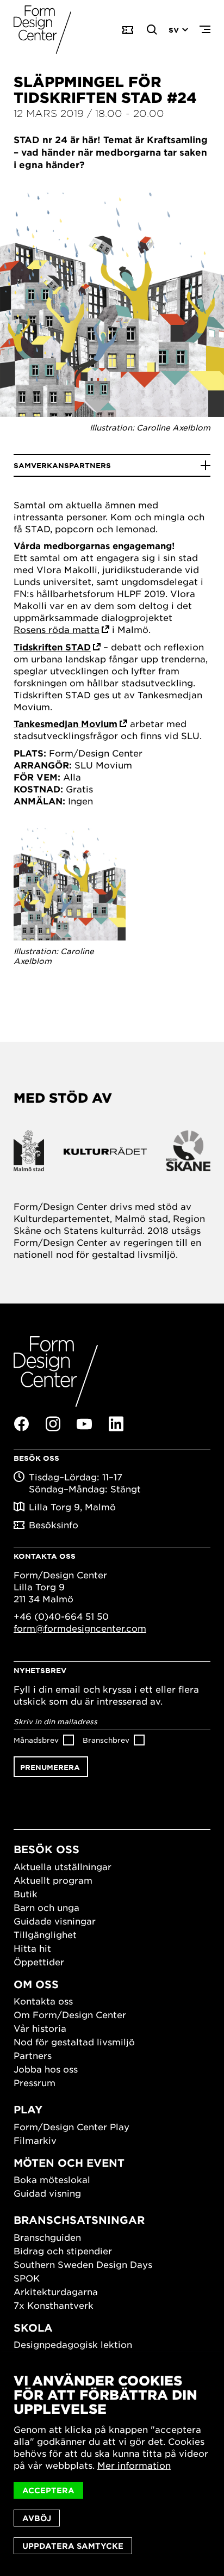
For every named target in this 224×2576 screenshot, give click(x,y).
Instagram (53, 1424)
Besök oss (46, 1849)
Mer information (134, 2465)
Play (28, 2109)
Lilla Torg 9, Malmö (72, 1507)
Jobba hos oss (46, 2069)
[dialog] (112, 2464)
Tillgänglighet (45, 1934)
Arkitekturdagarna (56, 2291)
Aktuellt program (53, 1880)
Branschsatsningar (79, 2220)
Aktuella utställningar (63, 1866)
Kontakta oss (43, 2001)
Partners (33, 2055)
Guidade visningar (55, 1921)
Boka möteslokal (52, 2179)
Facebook (21, 1424)
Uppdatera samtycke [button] (73, 2546)
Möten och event (69, 2163)
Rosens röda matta (57, 629)
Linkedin (116, 1424)
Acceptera (48, 2490)
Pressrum (35, 2082)
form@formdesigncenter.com (80, 1628)
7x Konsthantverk (54, 2305)
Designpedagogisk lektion (73, 2344)
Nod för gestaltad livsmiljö (74, 2042)
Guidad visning (47, 2193)
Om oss (36, 1984)
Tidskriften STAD (52, 647)
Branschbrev (106, 1740)
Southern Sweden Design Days (83, 2264)
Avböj (37, 2518)
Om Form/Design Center (70, 2014)
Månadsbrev (36, 1740)
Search (152, 30)
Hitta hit (32, 1948)
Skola (33, 2328)
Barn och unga (46, 1907)
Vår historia (40, 2028)
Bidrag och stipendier (63, 2251)
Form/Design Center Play (71, 2126)
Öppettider (39, 1962)
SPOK (27, 2278)
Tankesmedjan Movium (66, 723)
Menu (205, 30)
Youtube (84, 1424)
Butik (26, 1893)
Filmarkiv (35, 2140)
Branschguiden (47, 2237)
